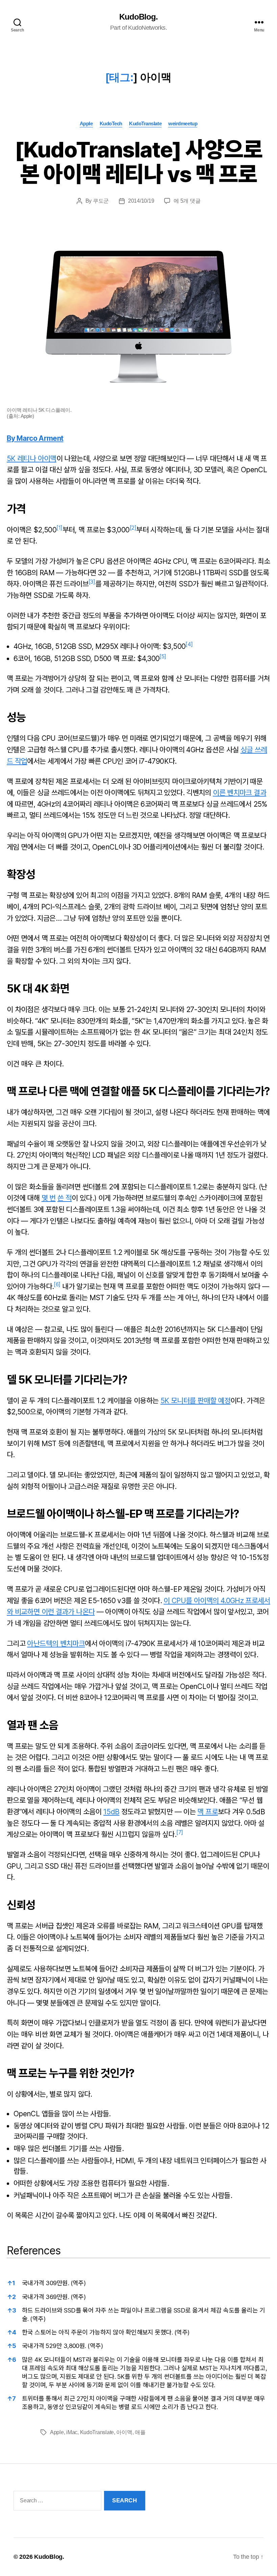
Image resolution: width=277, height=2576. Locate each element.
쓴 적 (65, 1198)
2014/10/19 (141, 201)
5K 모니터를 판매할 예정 (195, 1401)
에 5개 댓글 (187, 201)
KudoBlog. (138, 17)
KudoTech (111, 123)
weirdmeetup (183, 123)
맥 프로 (207, 1812)
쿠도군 (101, 201)
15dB (111, 1812)
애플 (140, 2432)
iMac (72, 2432)
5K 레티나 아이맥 (32, 459)
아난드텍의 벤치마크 (56, 1644)
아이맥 (124, 2432)
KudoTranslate (145, 123)
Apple (86, 123)
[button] (59, 530)
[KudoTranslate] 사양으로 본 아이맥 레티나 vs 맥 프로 (138, 162)
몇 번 (49, 1198)
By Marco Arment (35, 438)
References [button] (34, 2251)
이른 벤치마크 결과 (240, 793)
